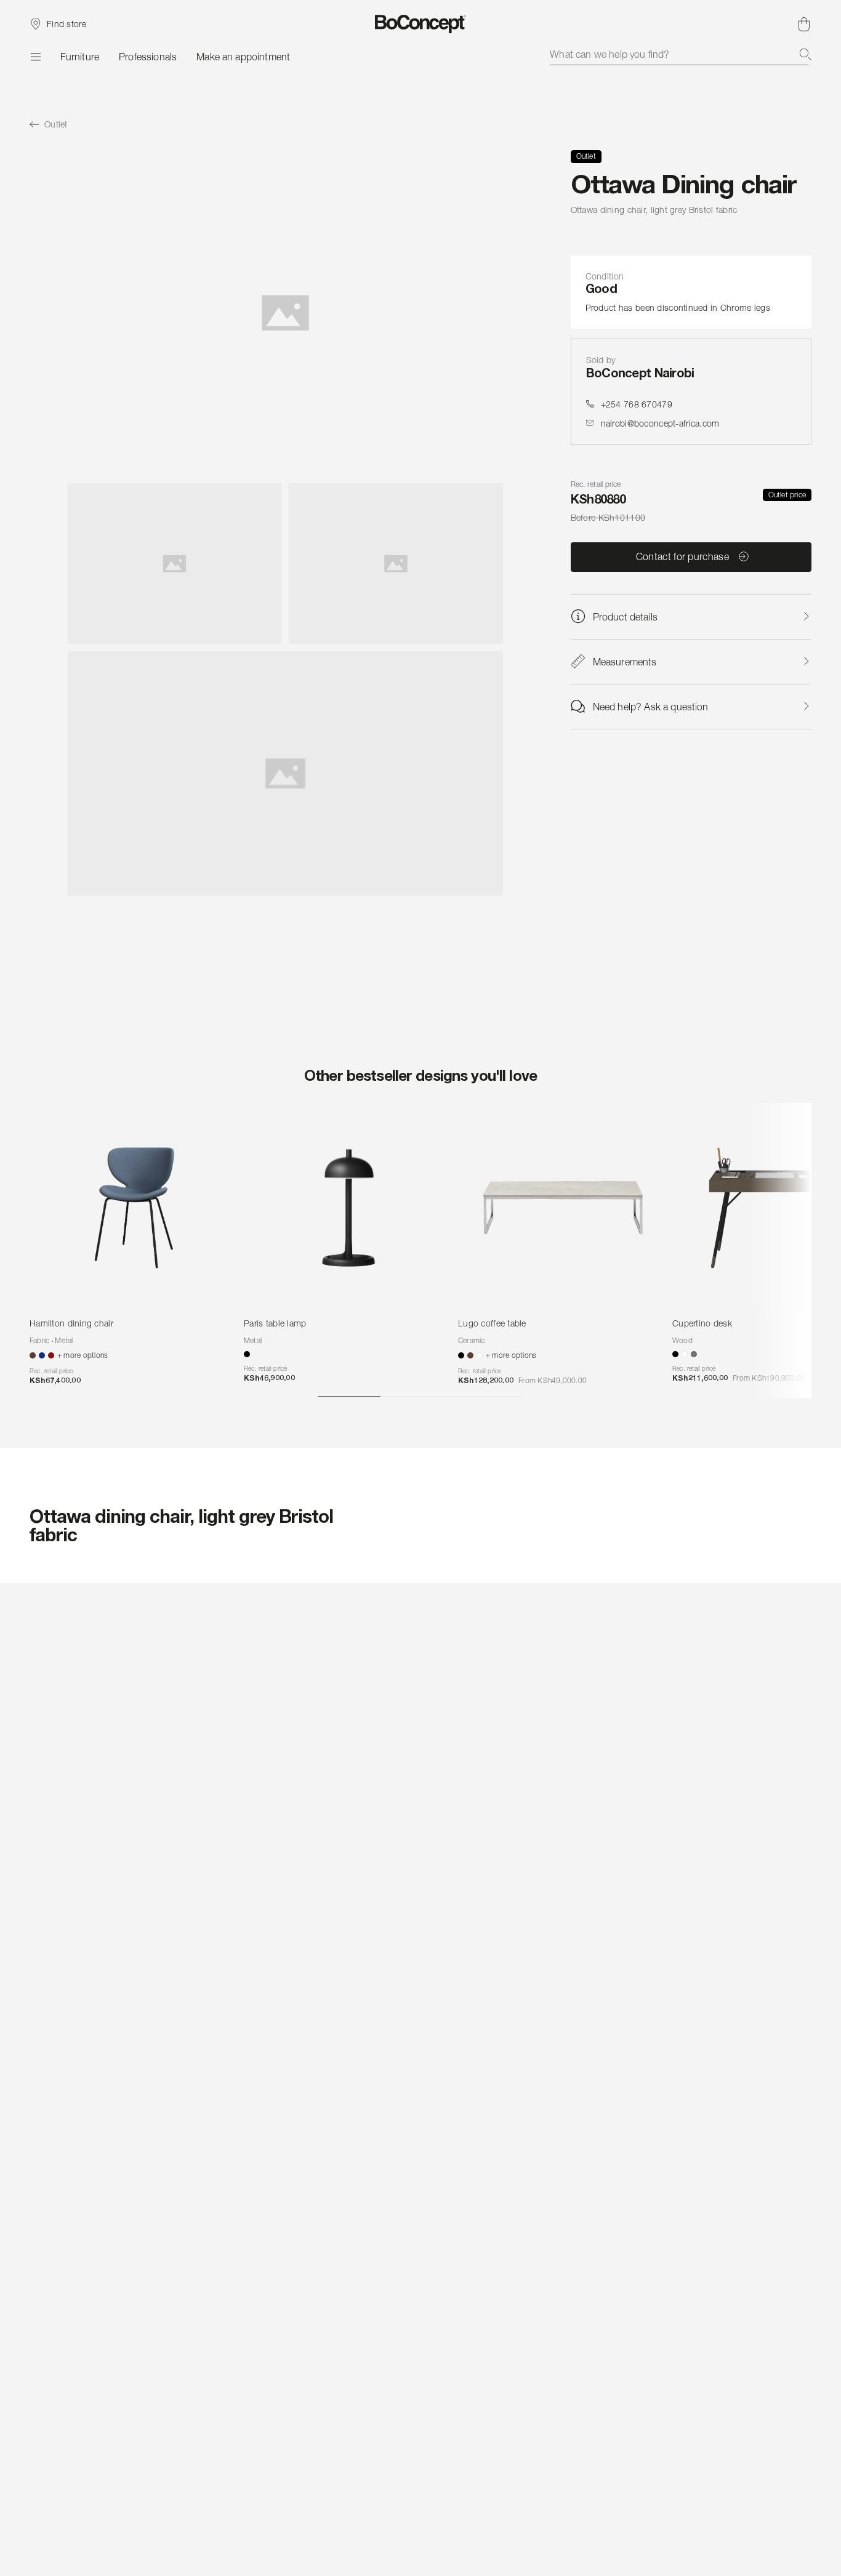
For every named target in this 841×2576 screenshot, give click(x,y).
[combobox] (681, 54)
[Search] (805, 54)
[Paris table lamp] (348, 1208)
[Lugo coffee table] (563, 1208)
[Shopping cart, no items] (804, 24)
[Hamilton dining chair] (134, 1208)
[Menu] (35, 57)
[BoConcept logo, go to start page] (421, 24)
